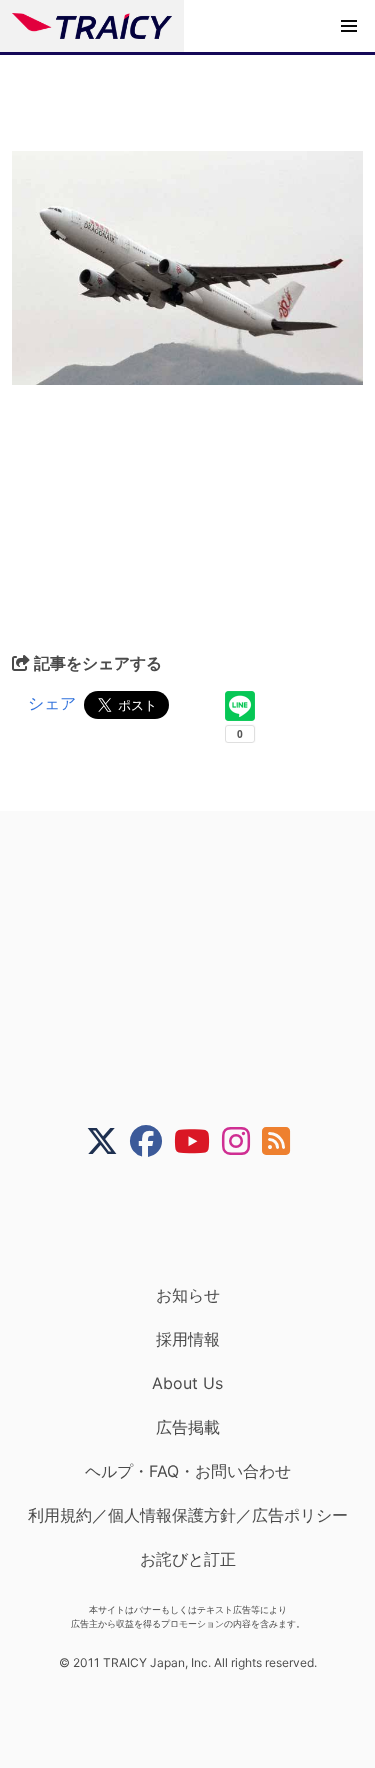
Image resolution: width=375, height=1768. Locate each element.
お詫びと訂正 (188, 1559)
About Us (187, 1383)
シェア (52, 703)
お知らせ (188, 1295)
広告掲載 (188, 1427)
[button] (349, 26)
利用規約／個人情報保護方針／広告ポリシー (188, 1515)
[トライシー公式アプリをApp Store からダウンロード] (200, 1221)
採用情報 (188, 1339)
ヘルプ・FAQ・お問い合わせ (188, 1471)
